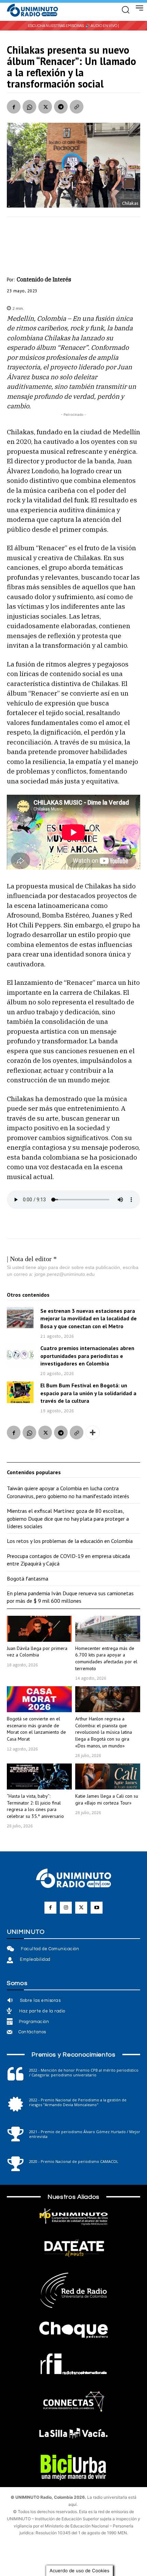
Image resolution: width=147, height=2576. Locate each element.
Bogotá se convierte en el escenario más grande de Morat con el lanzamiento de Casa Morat (36, 1729)
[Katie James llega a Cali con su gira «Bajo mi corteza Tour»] (108, 1776)
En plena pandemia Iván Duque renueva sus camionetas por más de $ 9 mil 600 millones (70, 1597)
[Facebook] (14, 107)
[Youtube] (97, 1908)
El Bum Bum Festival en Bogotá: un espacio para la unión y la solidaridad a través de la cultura (88, 1393)
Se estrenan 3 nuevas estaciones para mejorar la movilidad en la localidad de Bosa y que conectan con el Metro (89, 1318)
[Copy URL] (77, 107)
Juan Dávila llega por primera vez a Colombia (37, 1652)
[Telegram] (61, 107)
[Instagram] (66, 1908)
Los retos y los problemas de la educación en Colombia (70, 1541)
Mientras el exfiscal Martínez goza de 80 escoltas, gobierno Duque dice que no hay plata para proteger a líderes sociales (68, 1518)
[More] (93, 1432)
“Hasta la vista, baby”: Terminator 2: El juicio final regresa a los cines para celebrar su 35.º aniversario (35, 1806)
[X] (45, 107)
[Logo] (32, 11)
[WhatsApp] (29, 107)
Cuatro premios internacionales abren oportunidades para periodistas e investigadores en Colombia (87, 1356)
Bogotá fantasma (28, 1578)
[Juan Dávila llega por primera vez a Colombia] (39, 1629)
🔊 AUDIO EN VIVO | (102, 26)
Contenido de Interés (44, 279)
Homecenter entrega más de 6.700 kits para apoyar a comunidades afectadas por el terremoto (106, 1658)
